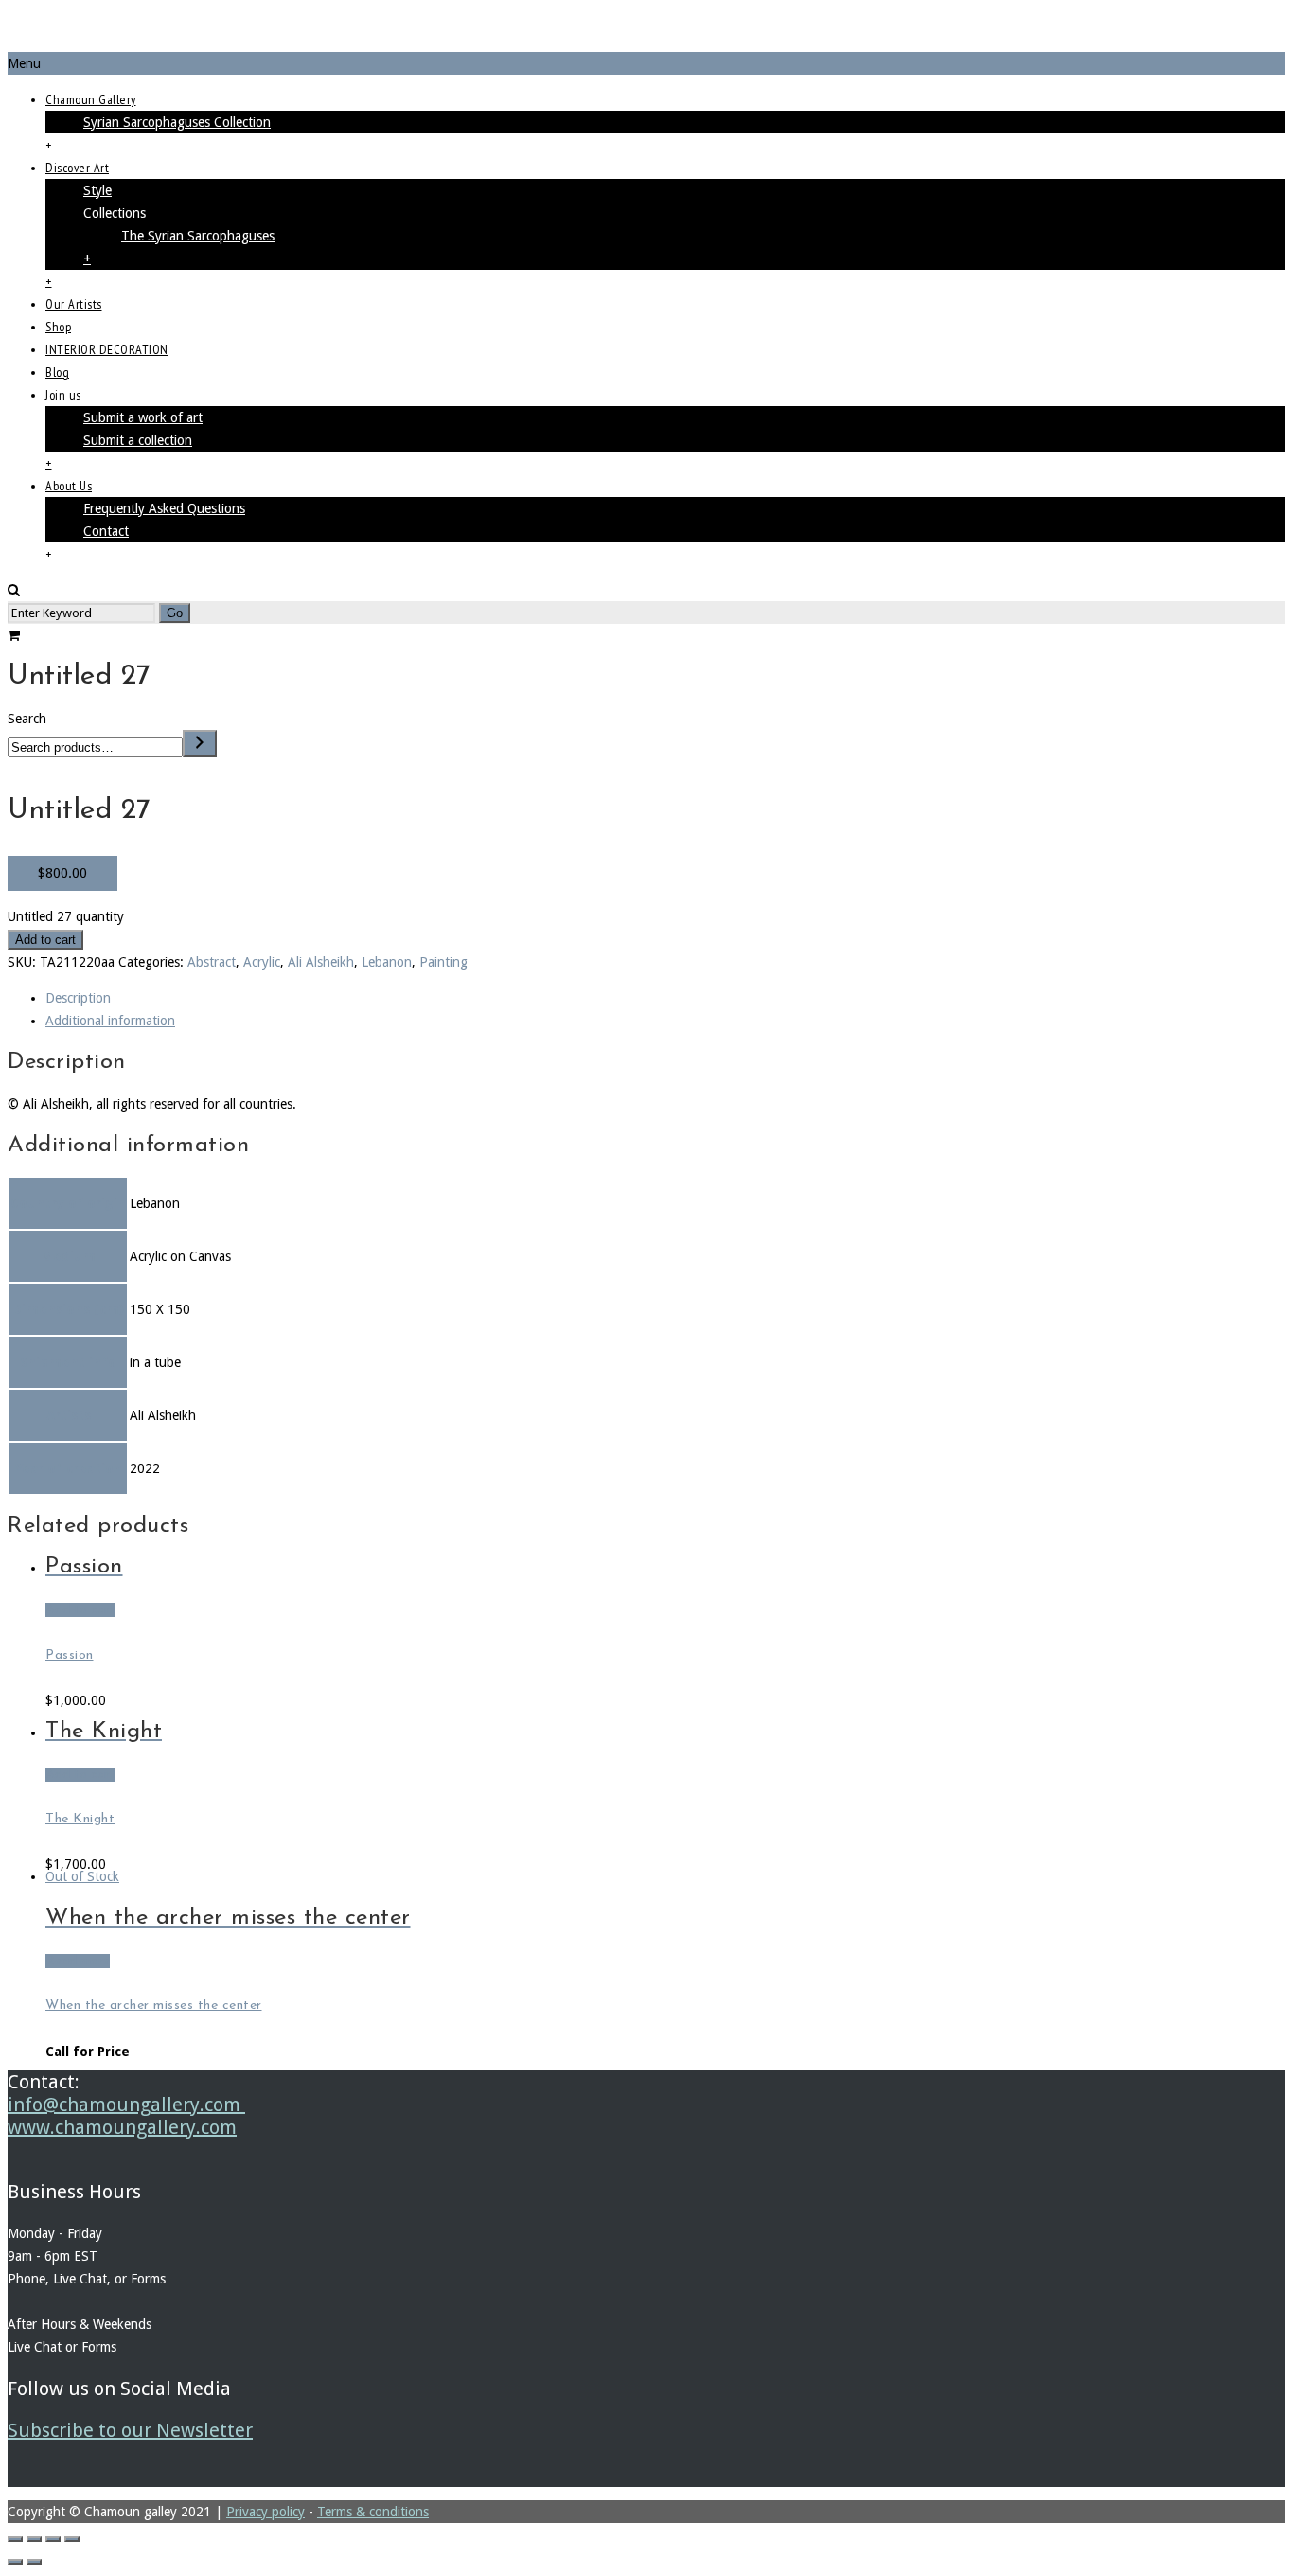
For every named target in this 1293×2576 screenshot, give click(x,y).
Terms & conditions (373, 2512)
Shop (58, 327)
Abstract (212, 962)
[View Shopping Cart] (14, 635)
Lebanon (387, 962)
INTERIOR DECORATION (107, 349)
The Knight (80, 1819)
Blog (57, 372)
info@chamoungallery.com (126, 2105)
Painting (443, 962)
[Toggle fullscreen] (34, 2539)
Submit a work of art (143, 417)
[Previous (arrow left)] (15, 2562)
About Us (69, 486)
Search (27, 719)
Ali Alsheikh (321, 962)
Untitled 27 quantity (66, 916)
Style (97, 190)
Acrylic (262, 962)
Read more (78, 1961)
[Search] (200, 744)
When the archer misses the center (154, 2006)
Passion (70, 1655)
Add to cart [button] (80, 1610)
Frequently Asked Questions (164, 508)
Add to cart (45, 940)
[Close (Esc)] (72, 2539)
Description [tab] (78, 998)
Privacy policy (266, 2512)
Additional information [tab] (110, 1021)
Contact (106, 531)
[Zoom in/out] (15, 2539)
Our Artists (74, 304)
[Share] (53, 2539)
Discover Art (77, 168)
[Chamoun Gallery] (646, 30)
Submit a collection (138, 440)
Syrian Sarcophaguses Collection (177, 122)
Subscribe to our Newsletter (130, 2430)
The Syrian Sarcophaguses (198, 236)
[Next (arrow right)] (34, 2562)
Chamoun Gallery (91, 99)
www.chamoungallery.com (122, 2127)
